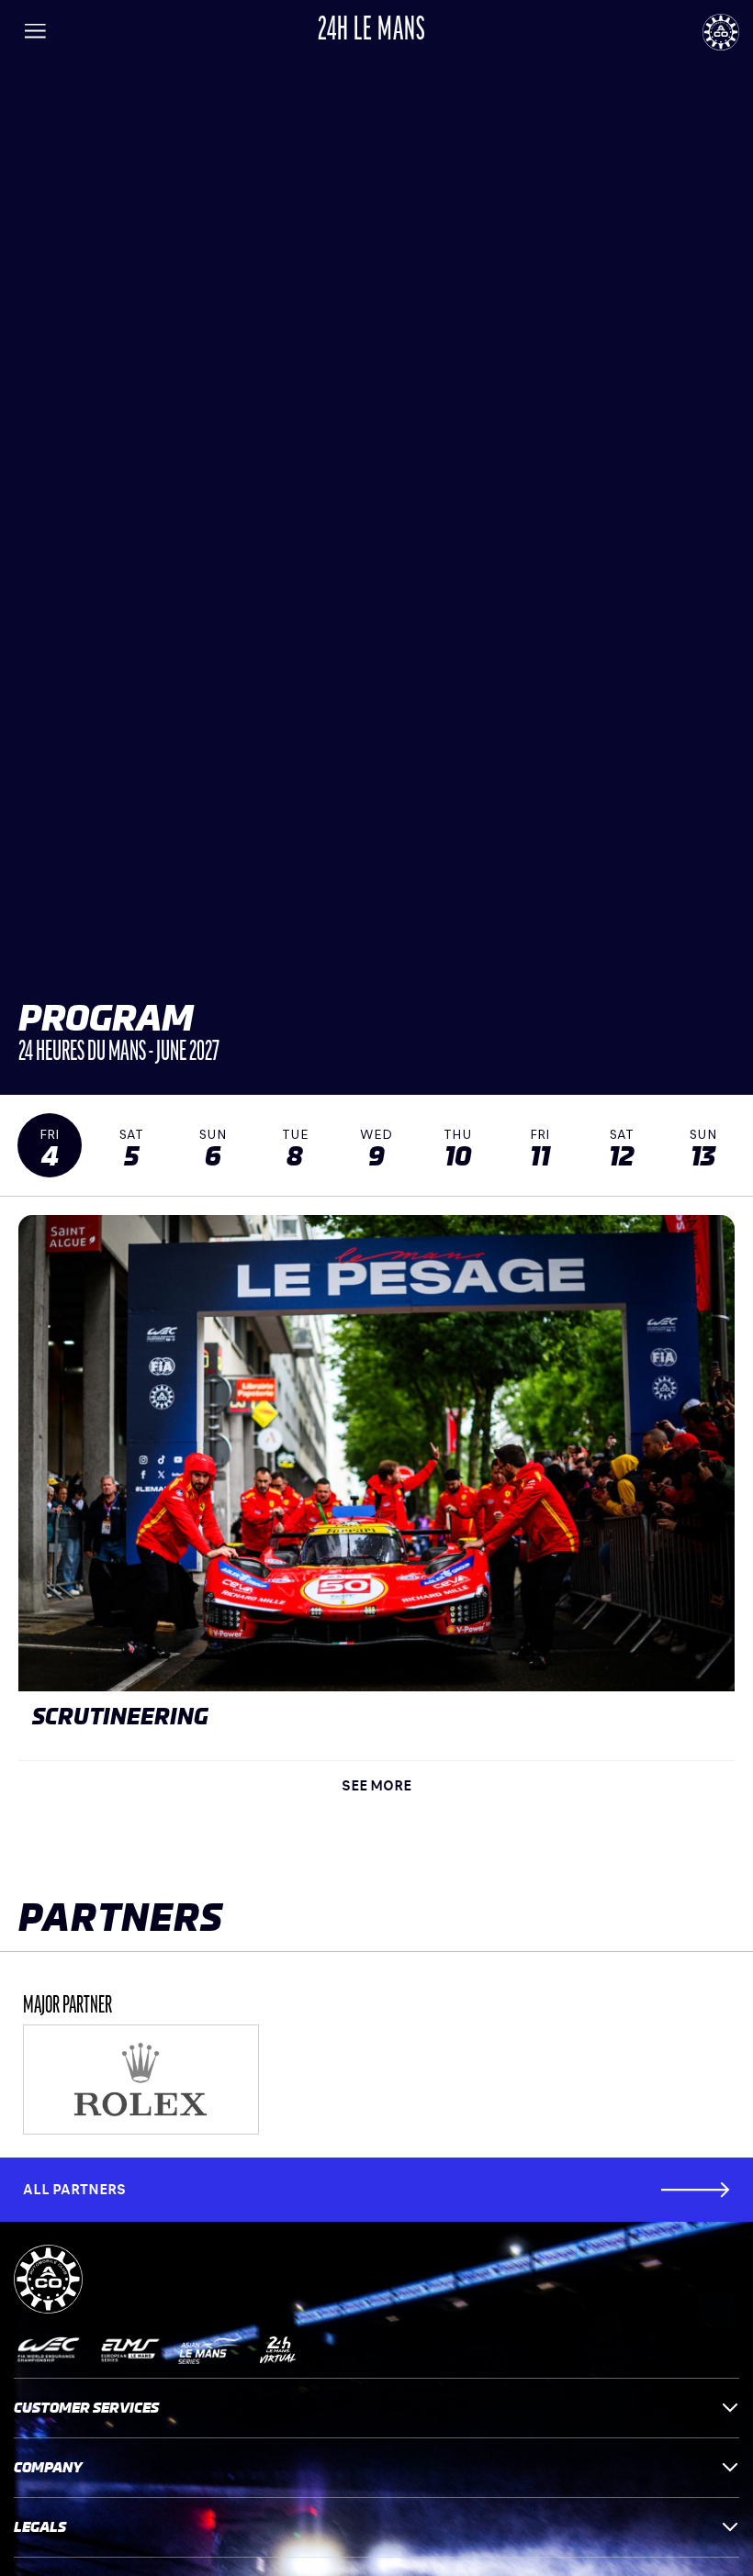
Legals (40, 2527)
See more (376, 1785)
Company (48, 2467)
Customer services (86, 2408)
